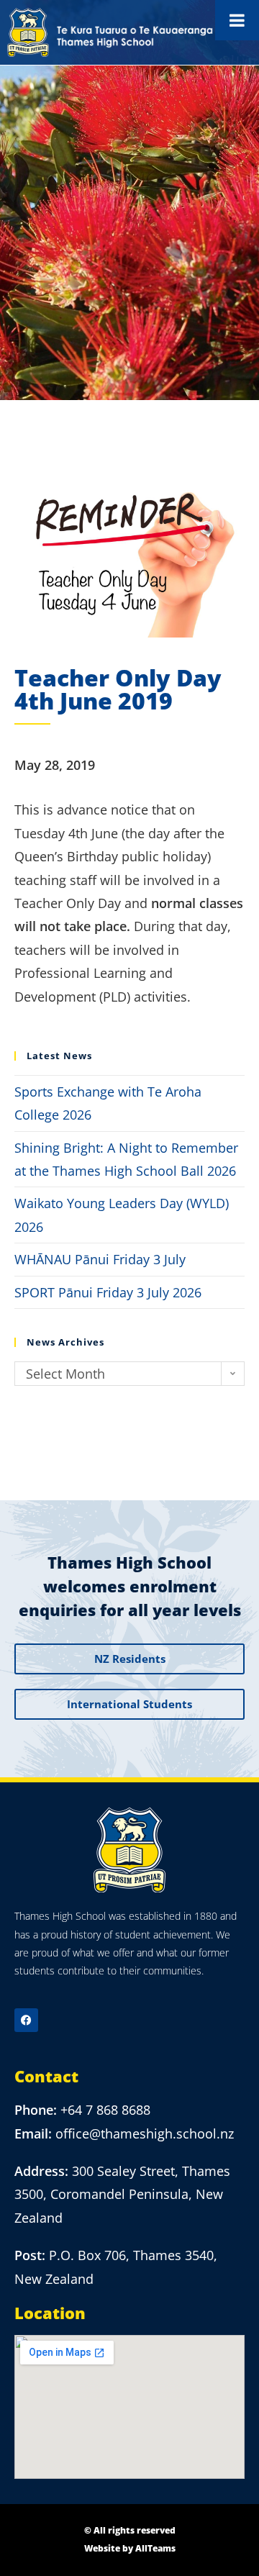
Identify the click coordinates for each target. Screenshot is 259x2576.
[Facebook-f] (26, 2020)
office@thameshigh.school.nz (145, 2133)
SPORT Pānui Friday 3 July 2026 (108, 1292)
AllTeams (155, 2548)
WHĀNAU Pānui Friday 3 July (100, 1259)
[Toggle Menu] (237, 20)
